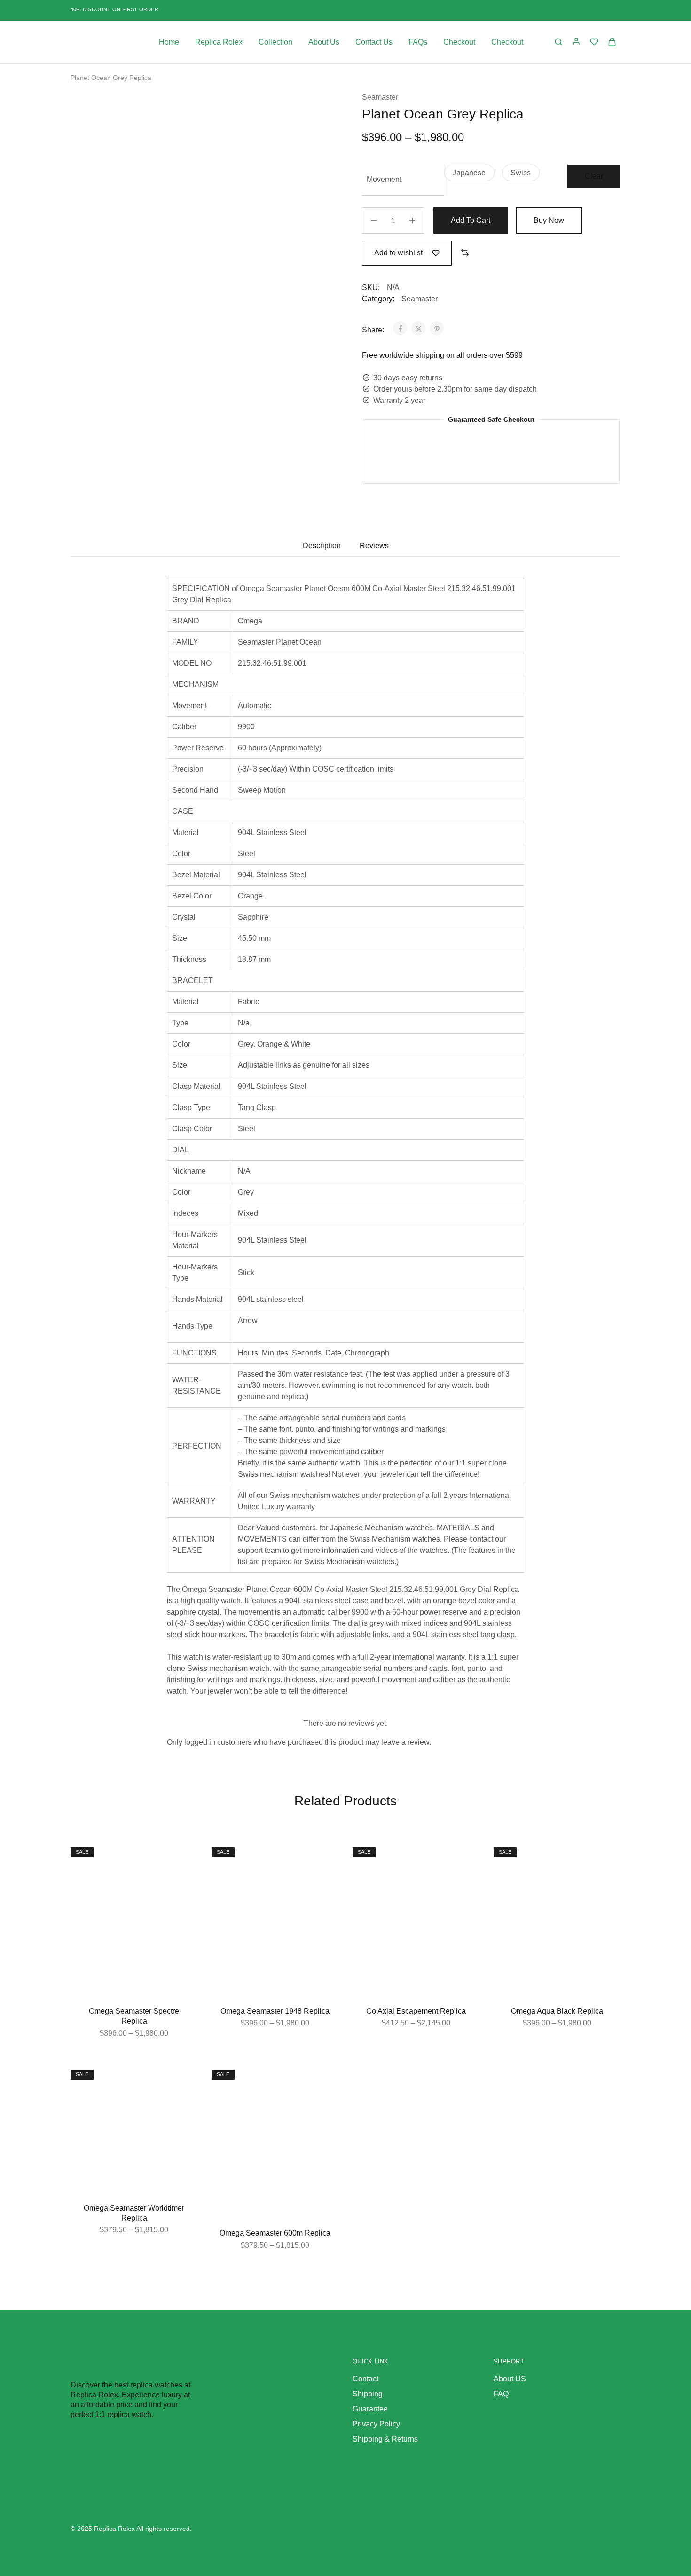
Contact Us (374, 42)
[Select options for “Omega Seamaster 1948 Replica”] (324, 1880)
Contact (365, 2379)
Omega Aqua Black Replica (557, 2011)
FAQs (418, 42)
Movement (384, 179)
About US (510, 2379)
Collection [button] (275, 42)
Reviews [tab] (374, 546)
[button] (469, 173)
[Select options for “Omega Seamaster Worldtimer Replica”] (183, 2103)
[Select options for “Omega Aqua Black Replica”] (606, 1880)
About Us (324, 42)
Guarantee (370, 2409)
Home (169, 42)
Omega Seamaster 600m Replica (275, 2233)
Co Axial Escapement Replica (416, 2011)
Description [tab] (322, 546)
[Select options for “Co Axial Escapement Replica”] (465, 1880)
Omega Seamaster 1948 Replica (275, 2011)
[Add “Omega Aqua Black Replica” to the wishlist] (606, 1857)
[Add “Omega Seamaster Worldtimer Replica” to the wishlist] (183, 2079)
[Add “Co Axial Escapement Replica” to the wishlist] (465, 1857)
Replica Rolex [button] (219, 42)
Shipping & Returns (385, 2439)
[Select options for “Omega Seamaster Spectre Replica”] (183, 1880)
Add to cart (471, 220)
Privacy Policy (376, 2424)
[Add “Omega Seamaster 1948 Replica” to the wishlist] (324, 1857)
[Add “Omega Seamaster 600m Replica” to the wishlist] (324, 2079)
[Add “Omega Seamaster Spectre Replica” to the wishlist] (183, 1857)
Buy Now (549, 220)
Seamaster (380, 97)
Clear (594, 176)
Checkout (459, 42)
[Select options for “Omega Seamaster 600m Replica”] (324, 2103)
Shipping (368, 2394)
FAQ (501, 2394)
